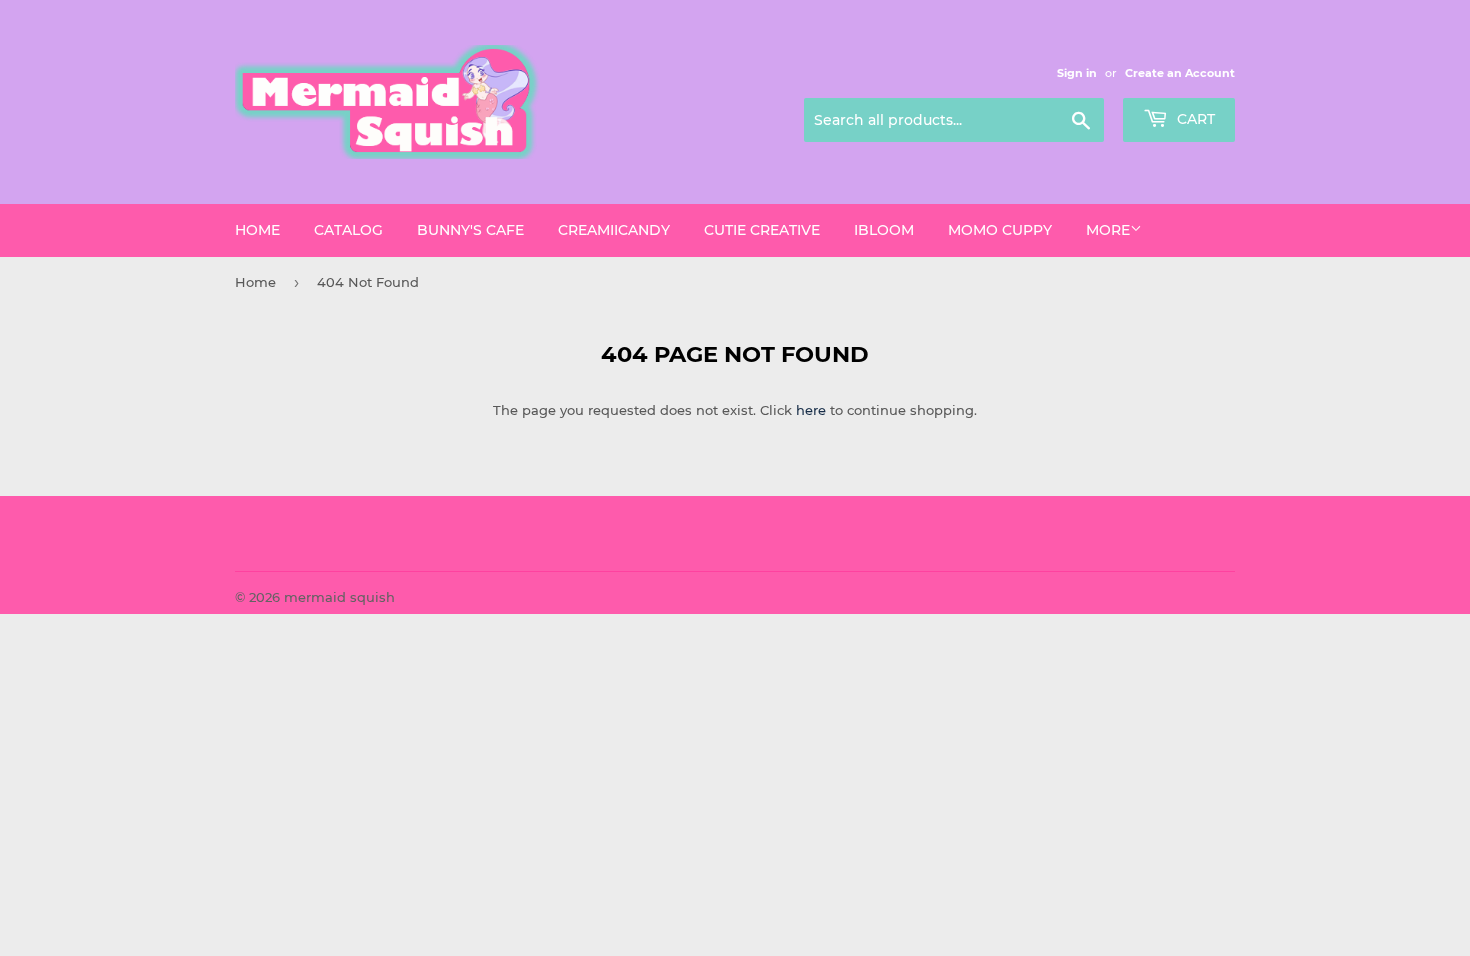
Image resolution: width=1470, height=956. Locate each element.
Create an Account (1180, 73)
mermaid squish (339, 597)
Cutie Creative (762, 230)
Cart (1194, 119)
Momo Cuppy (1000, 230)
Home (257, 230)
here (811, 410)
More (1108, 230)
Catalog (348, 230)
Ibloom (884, 230)
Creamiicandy (614, 230)
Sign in (1077, 73)
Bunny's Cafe (470, 230)
